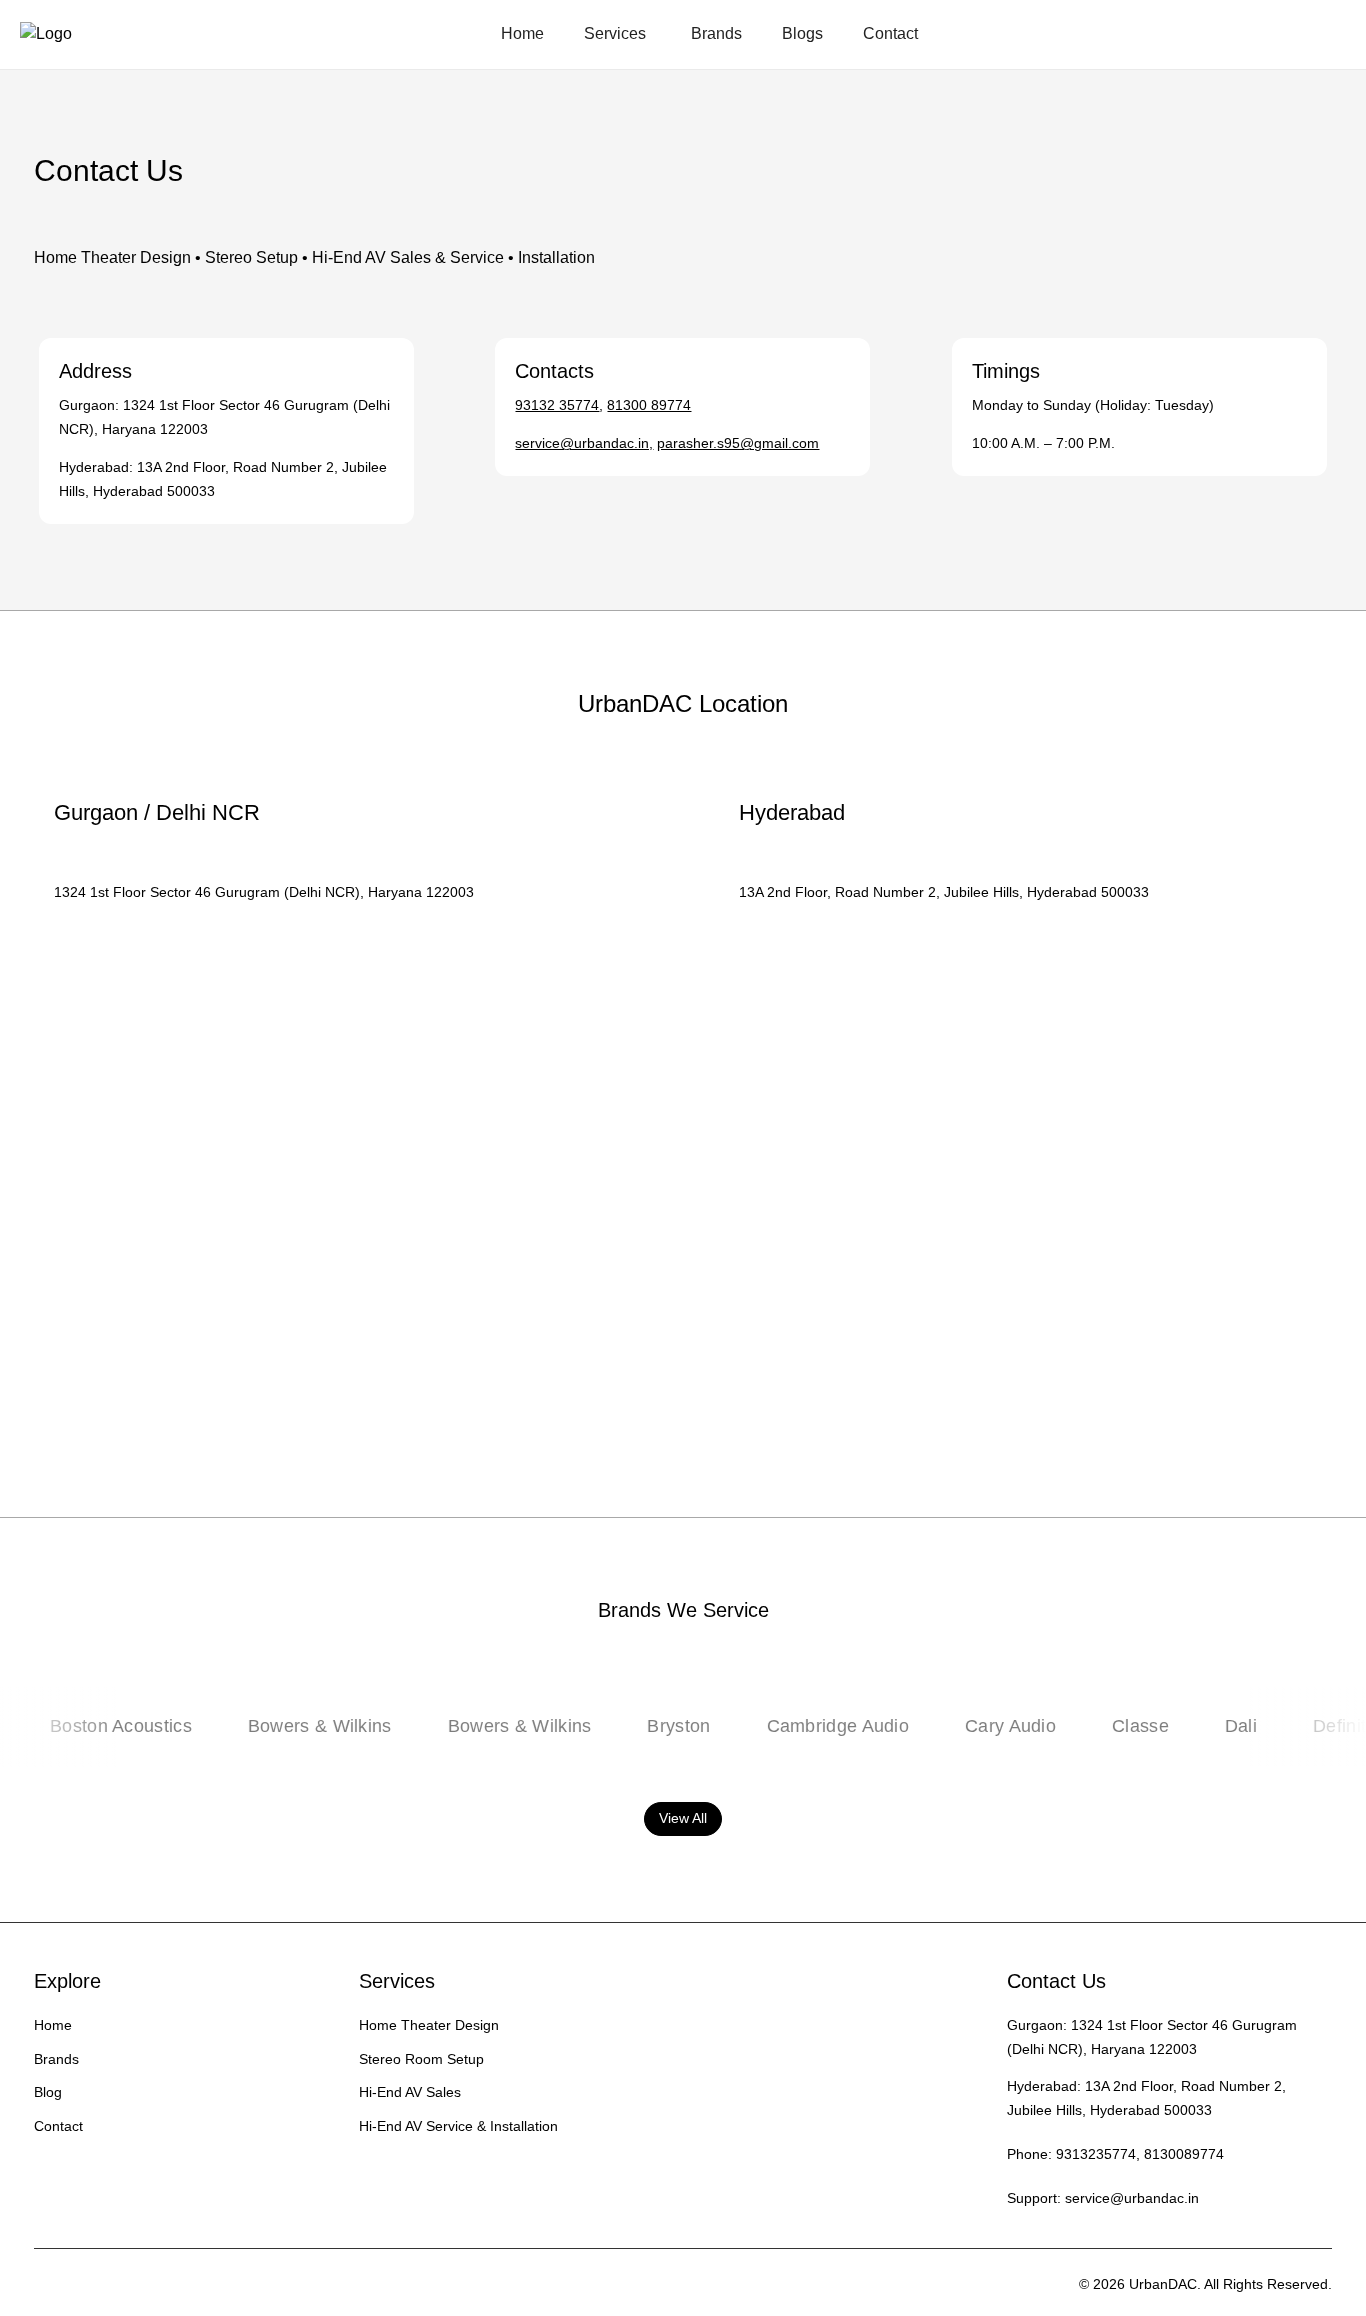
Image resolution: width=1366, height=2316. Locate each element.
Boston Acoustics (86, 1726)
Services (615, 33)
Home (522, 33)
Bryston (643, 1726)
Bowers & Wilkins (284, 1726)
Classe (1105, 1726)
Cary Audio (975, 1726)
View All (683, 1818)
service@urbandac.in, (584, 443)
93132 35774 (557, 405)
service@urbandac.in (1132, 2198)
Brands (716, 33)
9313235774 (1096, 2154)
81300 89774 (649, 405)
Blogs (802, 33)
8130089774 (1184, 2154)
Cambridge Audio (802, 1726)
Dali (1206, 1726)
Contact (890, 33)
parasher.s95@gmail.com (738, 443)
